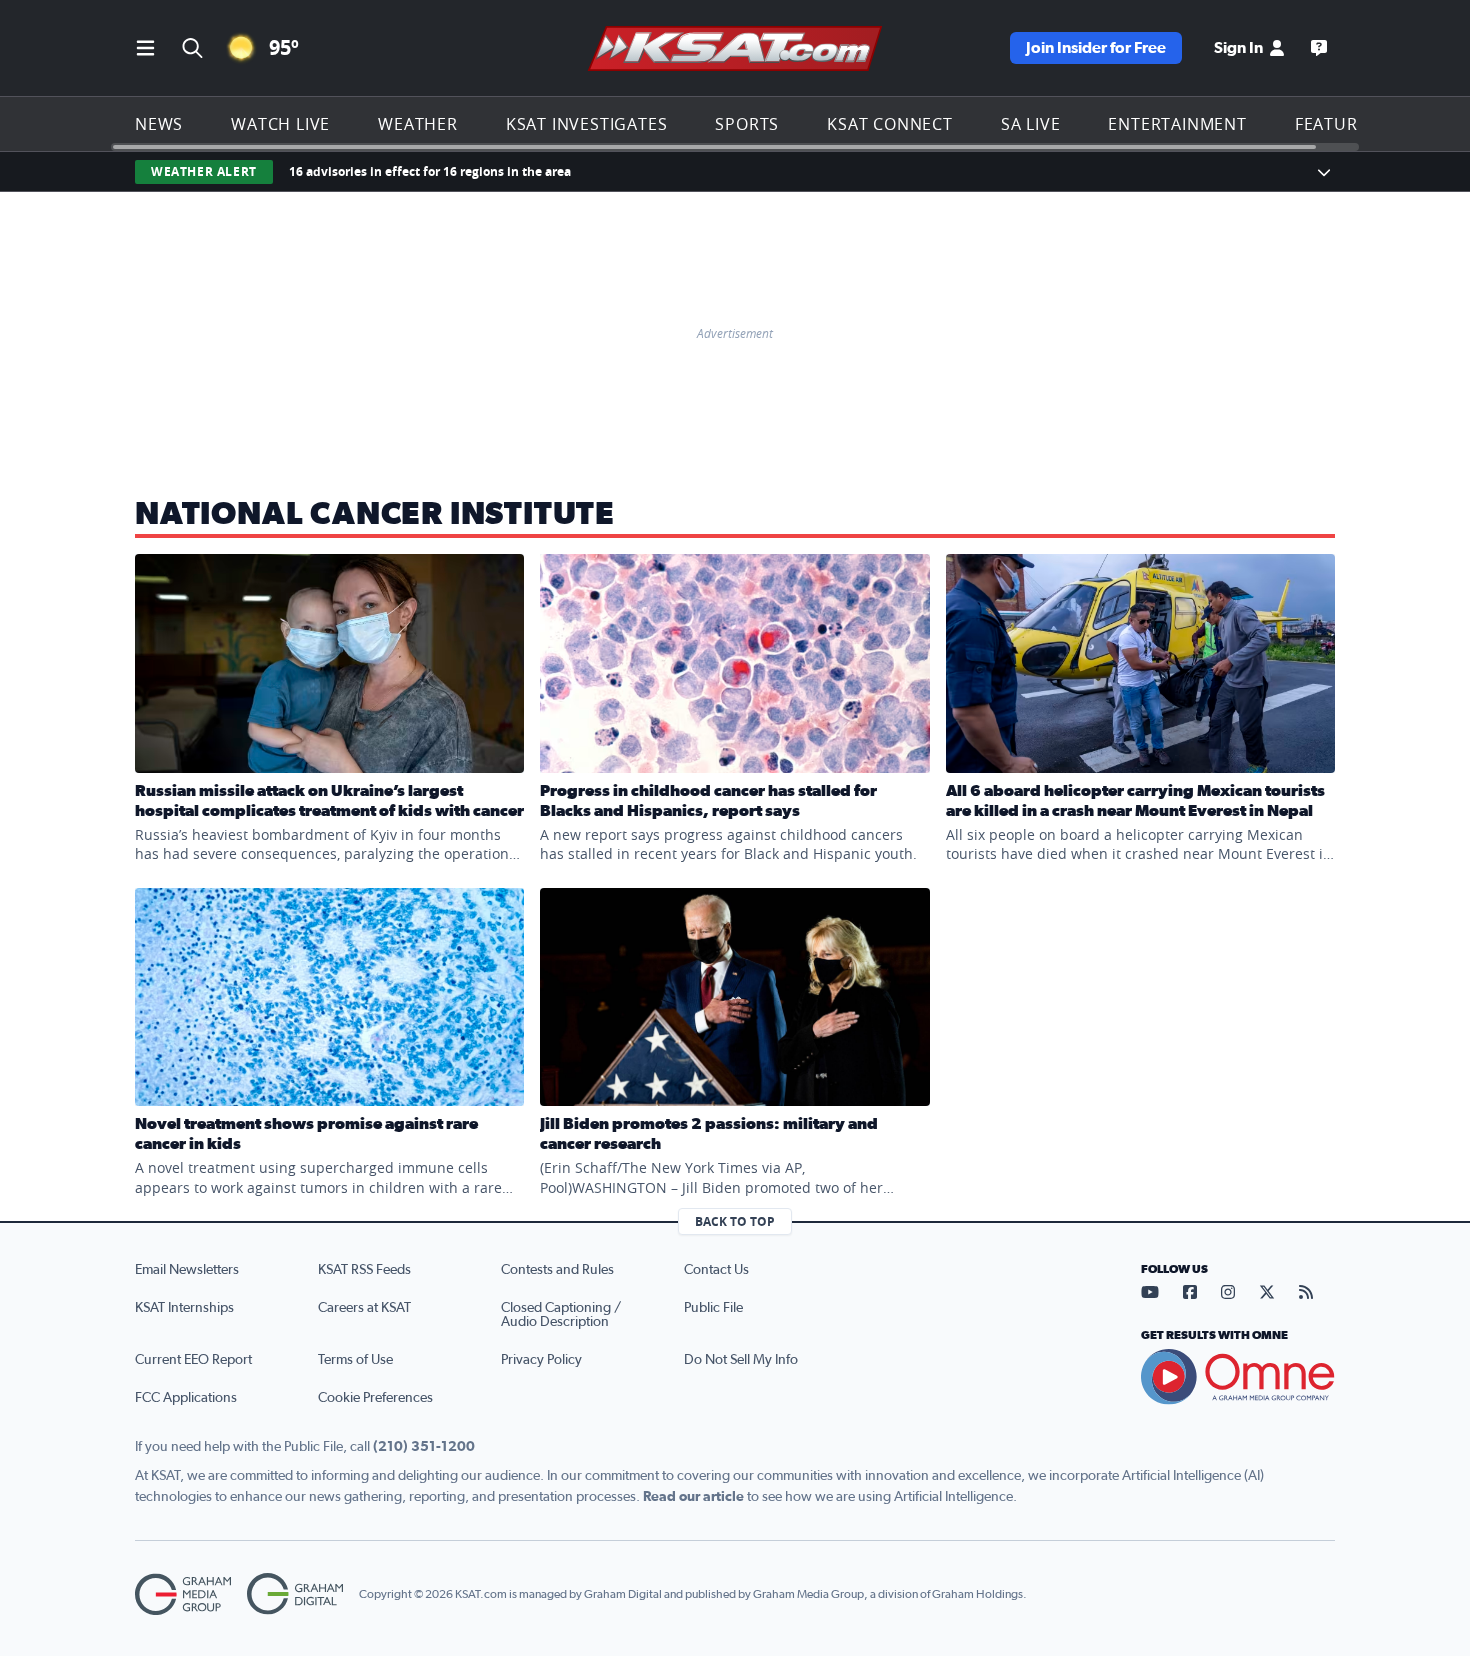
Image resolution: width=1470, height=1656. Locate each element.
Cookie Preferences (375, 1398)
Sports (747, 124)
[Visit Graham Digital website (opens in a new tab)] (295, 1594)
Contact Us (716, 1270)
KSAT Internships (184, 1308)
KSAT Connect (890, 124)
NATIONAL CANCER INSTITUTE (375, 514)
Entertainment (1177, 124)
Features (1336, 124)
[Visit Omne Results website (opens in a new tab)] (1238, 1377)
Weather (418, 124)
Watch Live (280, 124)
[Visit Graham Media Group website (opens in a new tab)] (183, 1594)
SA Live (1031, 124)
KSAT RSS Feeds (364, 1270)
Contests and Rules (557, 1270)
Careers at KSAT (364, 1308)
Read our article (693, 1497)
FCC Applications (186, 1398)
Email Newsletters (187, 1270)
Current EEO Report (193, 1360)
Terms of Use (355, 1360)
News (159, 124)
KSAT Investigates (587, 124)
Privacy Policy (541, 1360)
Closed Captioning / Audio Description (561, 1315)
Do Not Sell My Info (741, 1360)
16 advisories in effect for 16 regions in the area (430, 171)
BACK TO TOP (735, 1221)
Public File (713, 1308)
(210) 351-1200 (424, 1447)
